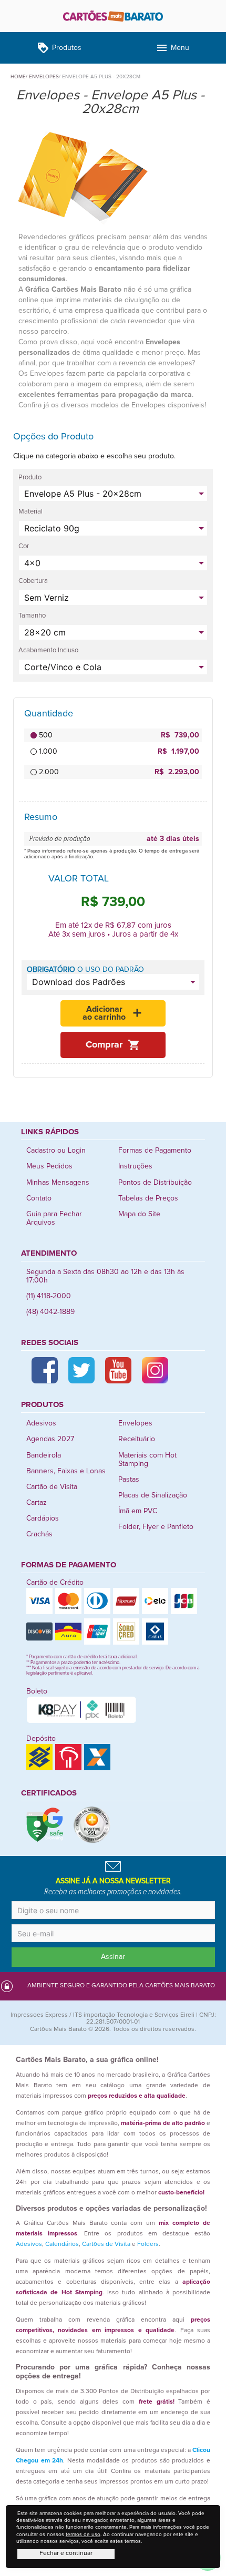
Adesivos (41, 1423)
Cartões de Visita (106, 2244)
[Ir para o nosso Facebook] (45, 1370)
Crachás (39, 1534)
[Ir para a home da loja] (113, 16)
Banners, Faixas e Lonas (66, 1471)
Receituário (137, 1439)
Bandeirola (44, 1455)
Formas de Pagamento (155, 1151)
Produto (30, 478)
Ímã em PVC (138, 1511)
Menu (172, 48)
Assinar (113, 1957)
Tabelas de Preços (148, 1198)
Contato (39, 1198)
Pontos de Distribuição (155, 1183)
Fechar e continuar (66, 2553)
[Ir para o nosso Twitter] (81, 1370)
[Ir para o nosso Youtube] (118, 1370)
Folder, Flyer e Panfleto (156, 1527)
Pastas (129, 1480)
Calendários (62, 2244)
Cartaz (37, 1503)
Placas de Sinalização (153, 1495)
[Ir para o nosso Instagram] (155, 1370)
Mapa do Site (139, 1214)
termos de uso (83, 2534)
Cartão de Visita (52, 1487)
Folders (148, 2244)
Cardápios (43, 1518)
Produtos (59, 48)
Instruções (135, 1166)
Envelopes (135, 1423)
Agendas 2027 (50, 1439)
